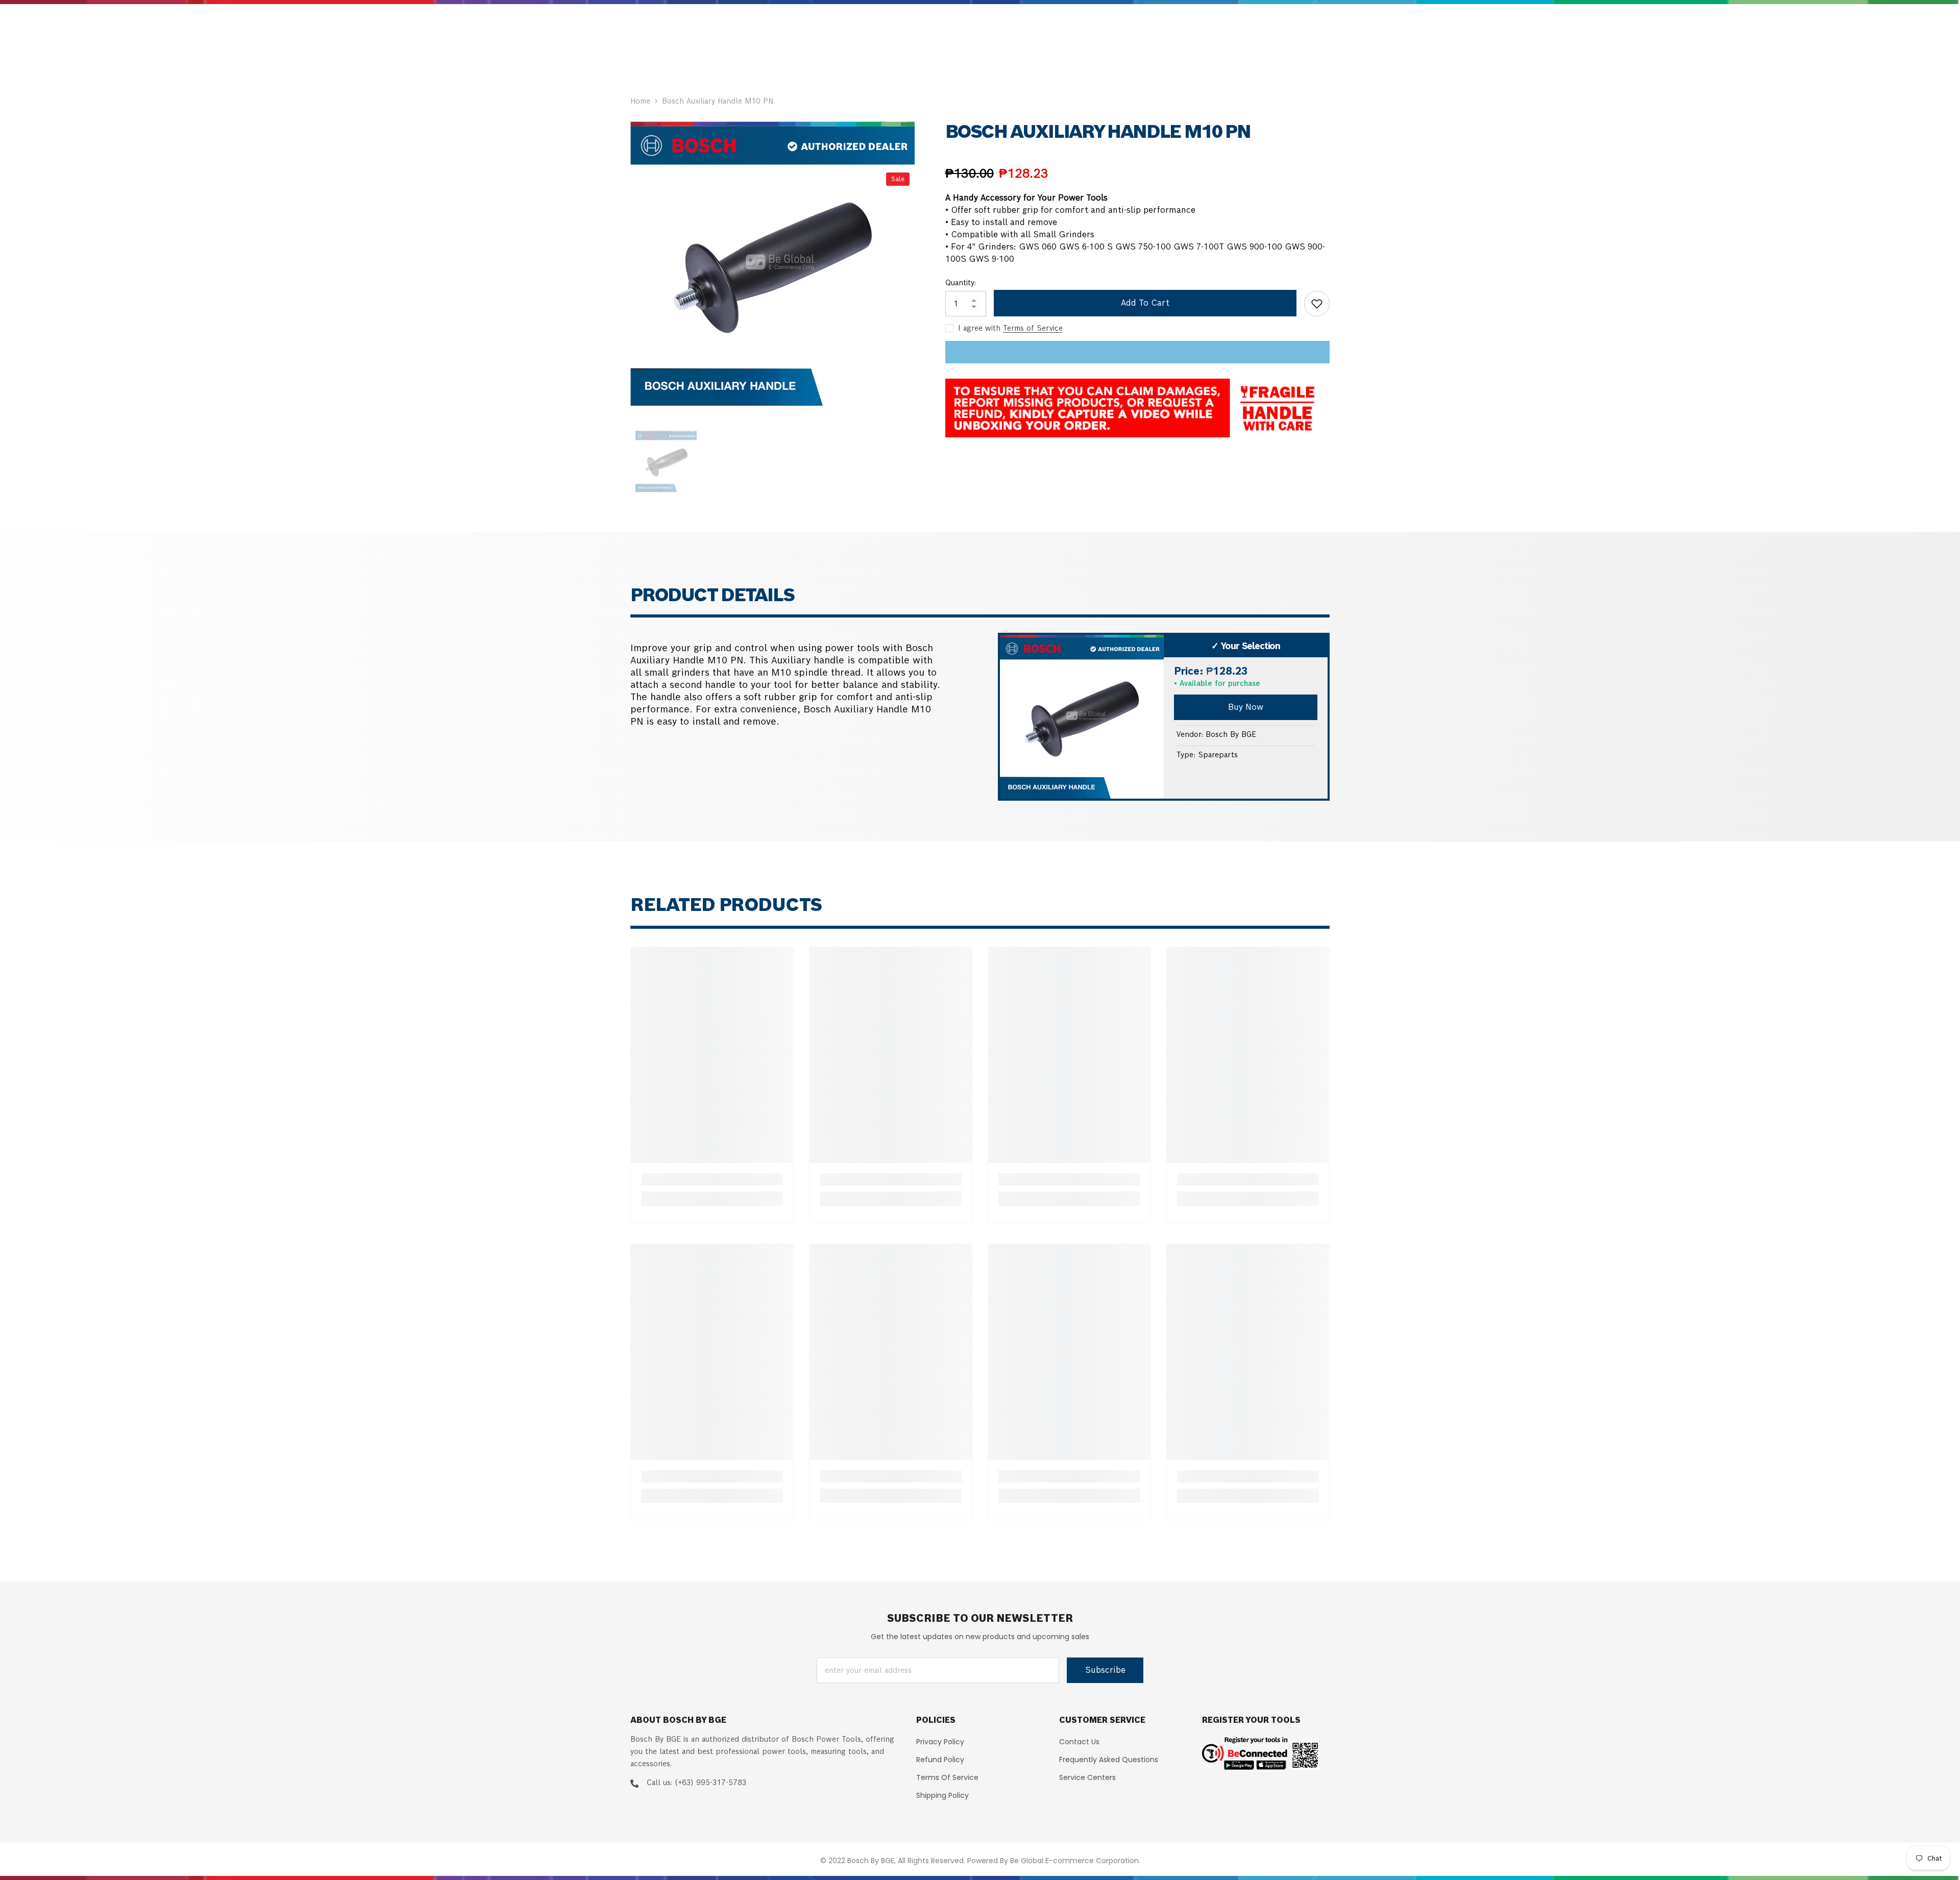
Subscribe (1105, 1670)
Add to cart (1145, 303)
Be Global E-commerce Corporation (1074, 1861)
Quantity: (961, 283)
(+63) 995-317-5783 (710, 1783)
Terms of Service (1033, 328)
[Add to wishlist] (1317, 304)
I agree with (979, 328)
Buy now (1246, 707)
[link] (712, 1179)
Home (640, 101)
